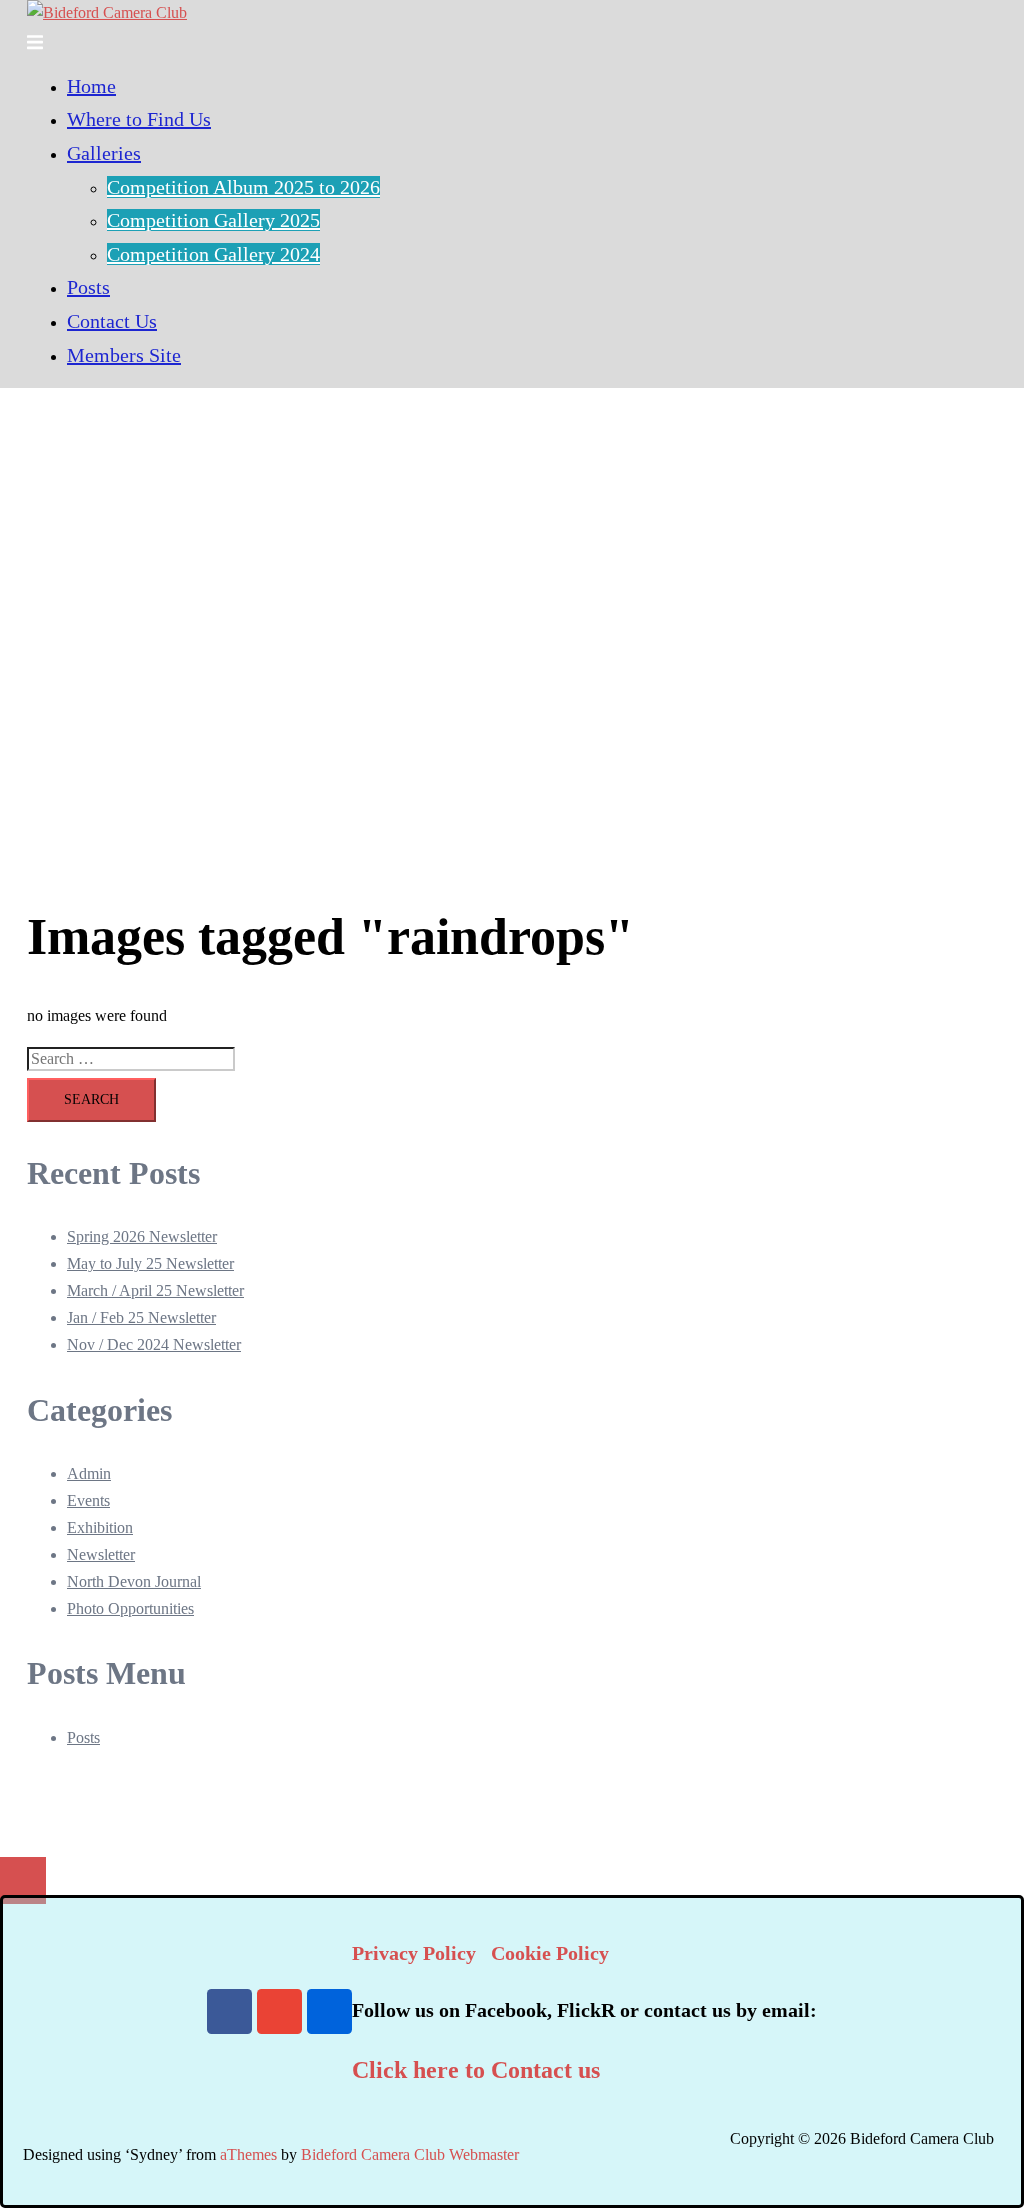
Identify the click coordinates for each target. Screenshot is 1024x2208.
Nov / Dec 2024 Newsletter (154, 1344)
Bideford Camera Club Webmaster (410, 2154)
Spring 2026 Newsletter (142, 1236)
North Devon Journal (134, 1581)
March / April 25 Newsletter (155, 1290)
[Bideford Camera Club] (107, 12)
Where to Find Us (139, 119)
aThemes (248, 2154)
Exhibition (100, 1527)
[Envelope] (279, 2011)
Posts (88, 287)
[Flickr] (329, 2011)
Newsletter (101, 1554)
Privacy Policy (414, 1953)
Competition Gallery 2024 (213, 254)
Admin (89, 1473)
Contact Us (112, 321)
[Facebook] (229, 2011)
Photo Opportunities (130, 1608)
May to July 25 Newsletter (150, 1263)
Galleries (104, 153)
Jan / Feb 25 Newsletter (141, 1317)
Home (91, 86)
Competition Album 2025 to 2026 (243, 187)
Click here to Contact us (476, 2070)
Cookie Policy (550, 1953)
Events (88, 1500)
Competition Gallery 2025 (213, 220)
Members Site (124, 355)
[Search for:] (131, 1059)
